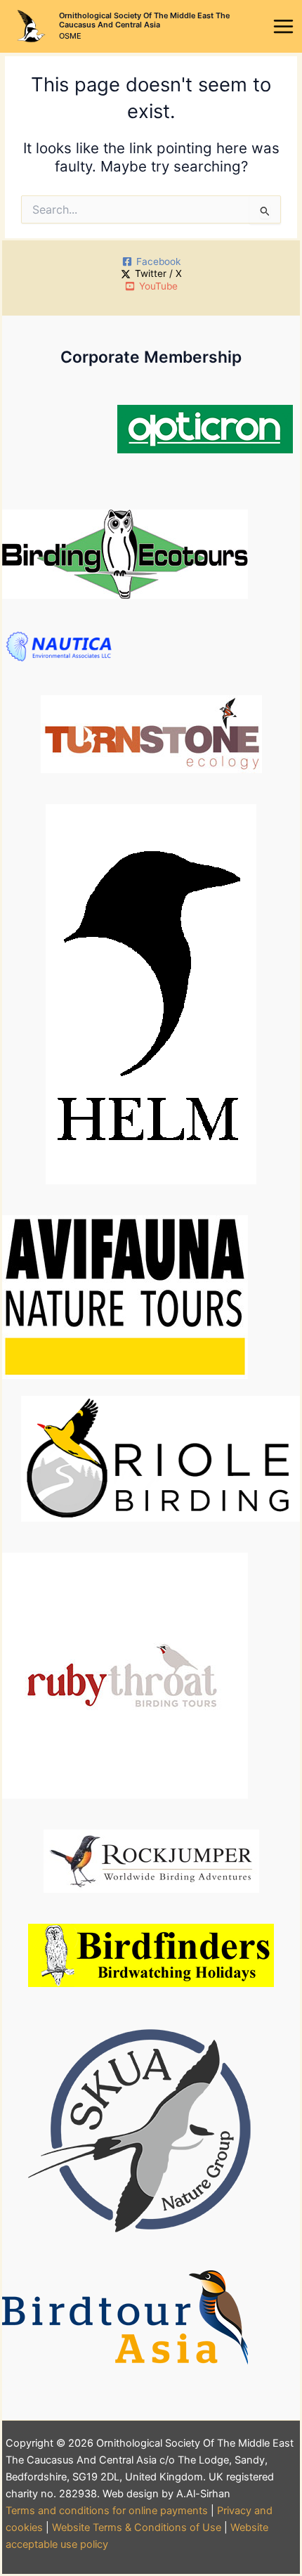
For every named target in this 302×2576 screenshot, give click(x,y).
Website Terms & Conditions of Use (137, 2528)
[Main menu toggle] (284, 27)
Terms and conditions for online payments (107, 2511)
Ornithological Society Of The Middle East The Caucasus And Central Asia (144, 20)
